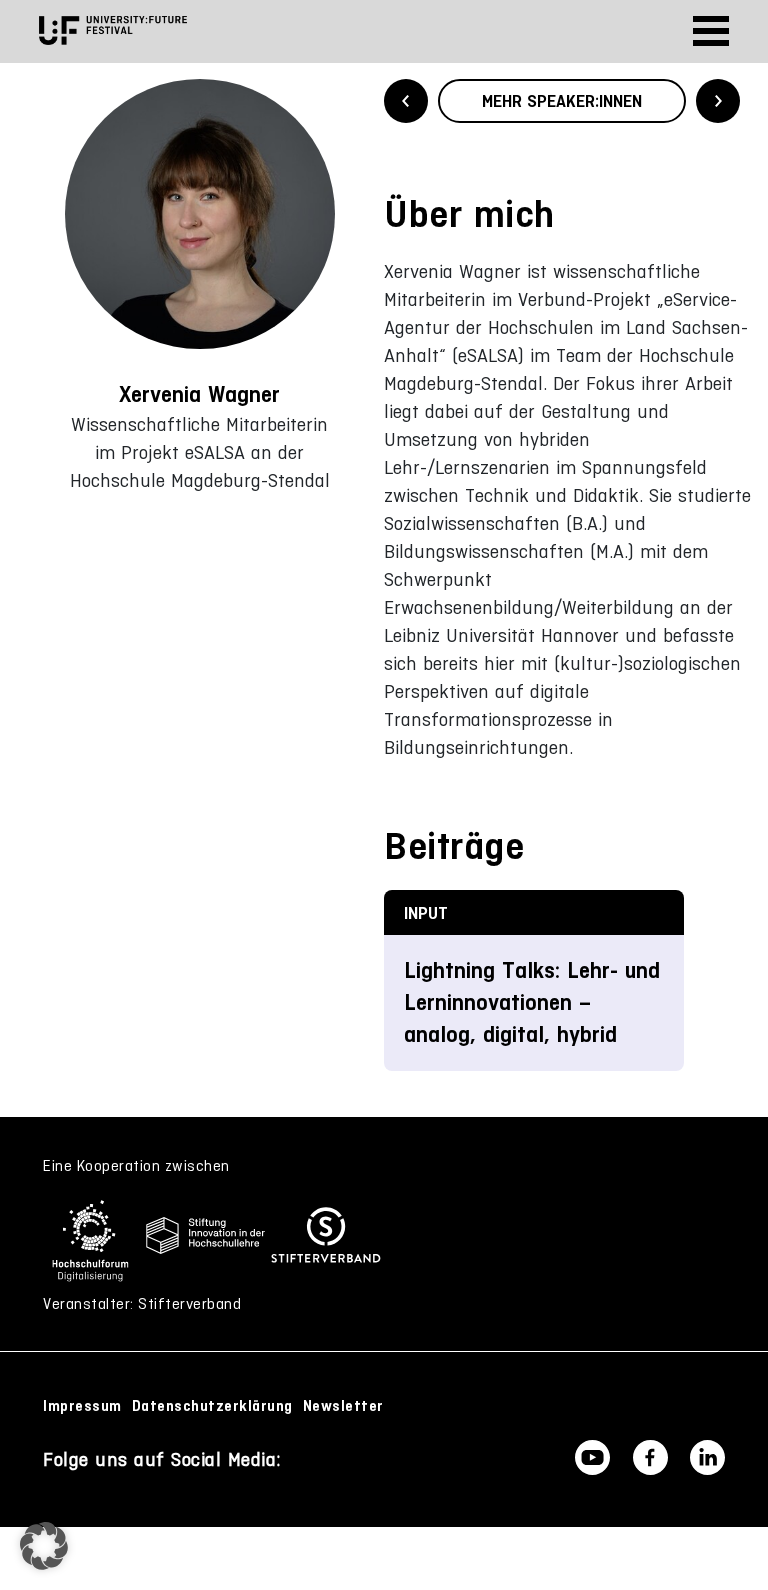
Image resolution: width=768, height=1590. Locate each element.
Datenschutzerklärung (212, 1406)
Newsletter (343, 1406)
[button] (44, 1546)
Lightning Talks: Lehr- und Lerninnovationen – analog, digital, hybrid (532, 1002)
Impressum (82, 1406)
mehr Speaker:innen (562, 101)
